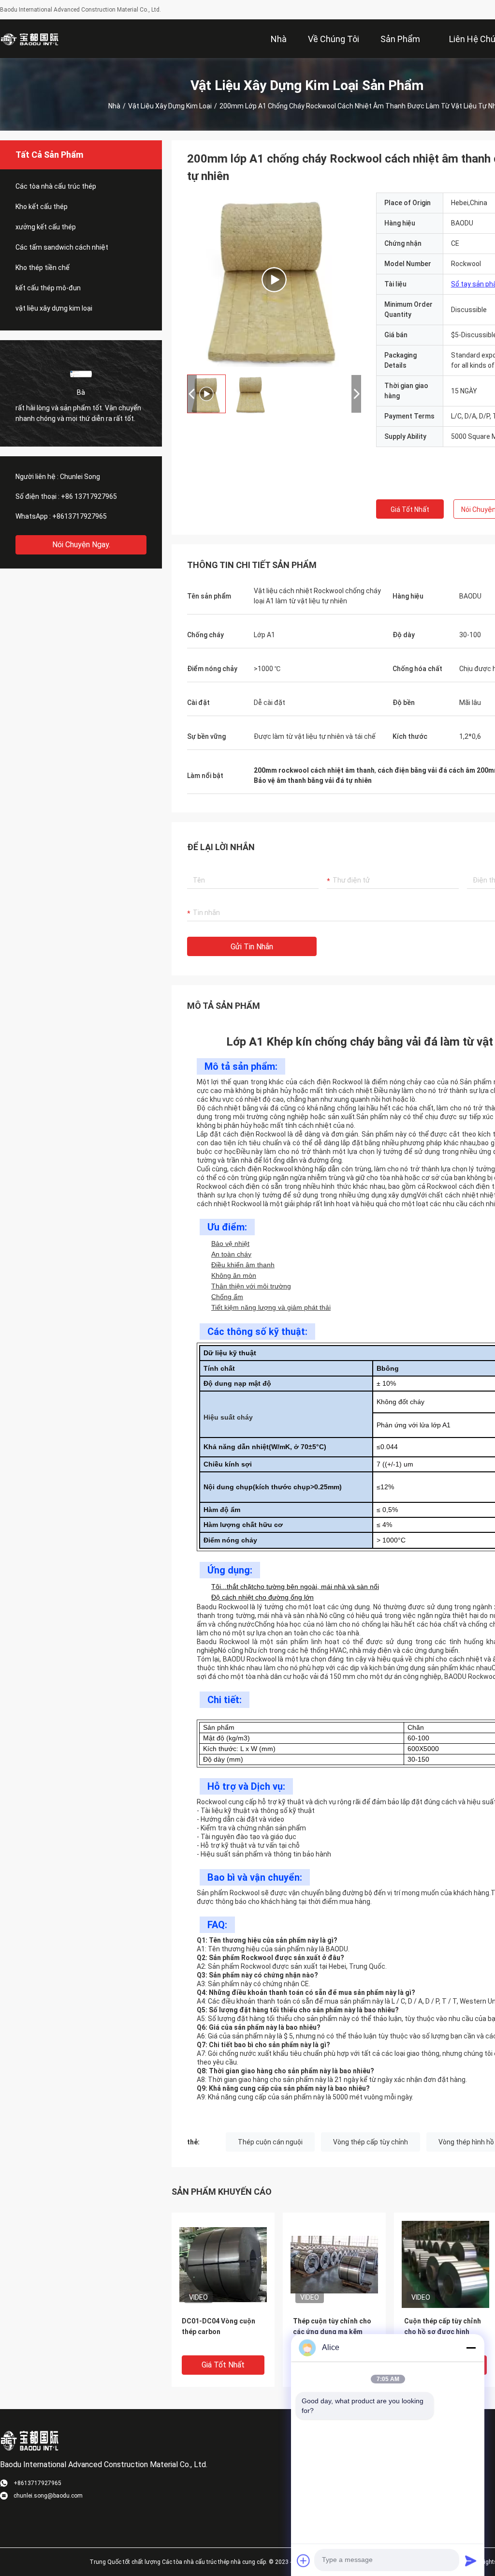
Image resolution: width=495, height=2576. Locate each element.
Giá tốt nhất (410, 509)
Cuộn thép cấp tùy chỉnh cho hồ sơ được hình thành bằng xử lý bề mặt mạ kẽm (443, 2332)
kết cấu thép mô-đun (48, 288)
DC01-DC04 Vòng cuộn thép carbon (218, 2326)
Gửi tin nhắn (252, 947)
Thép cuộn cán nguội (270, 2142)
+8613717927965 (80, 516)
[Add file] (304, 2561)
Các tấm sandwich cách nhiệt (62, 247)
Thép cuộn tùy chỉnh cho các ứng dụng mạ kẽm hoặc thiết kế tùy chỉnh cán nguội (332, 2332)
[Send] (471, 2561)
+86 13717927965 (89, 496)
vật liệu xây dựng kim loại (170, 106)
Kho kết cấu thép (42, 207)
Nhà (114, 106)
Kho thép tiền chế (43, 268)
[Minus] (471, 2348)
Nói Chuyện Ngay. (81, 545)
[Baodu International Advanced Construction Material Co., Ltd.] (31, 39)
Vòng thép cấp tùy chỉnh (371, 2142)
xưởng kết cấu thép (46, 227)
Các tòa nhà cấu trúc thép (56, 186)
